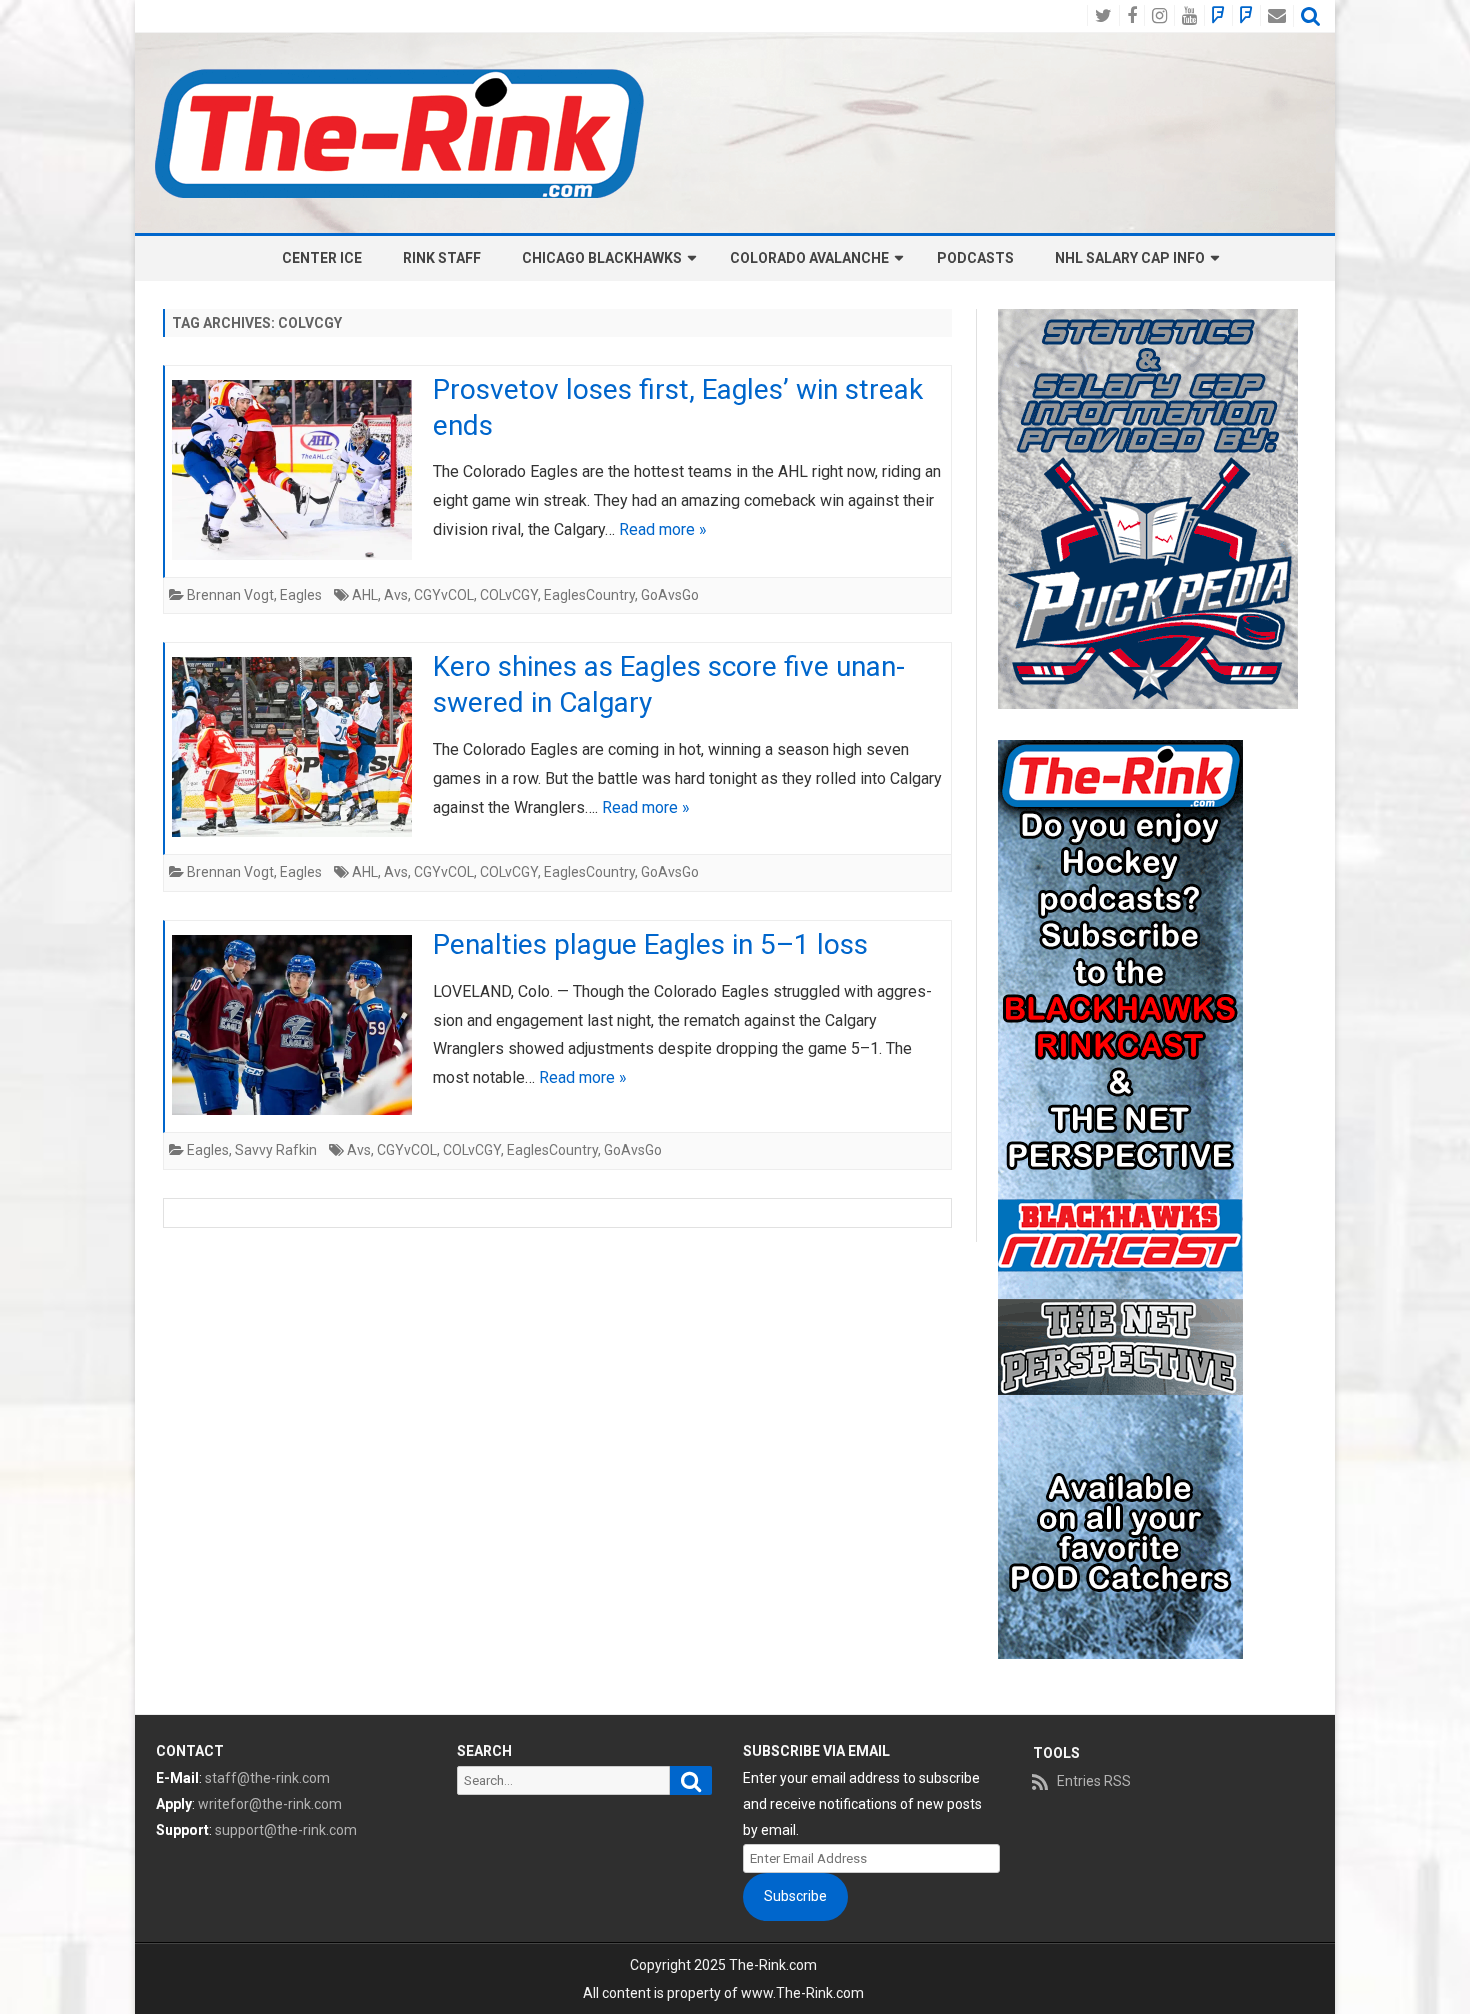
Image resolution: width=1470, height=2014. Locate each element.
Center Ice (322, 258)
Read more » (663, 529)
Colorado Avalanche (809, 258)
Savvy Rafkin (276, 1150)
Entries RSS (1094, 1781)
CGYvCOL (444, 595)
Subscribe (795, 1896)
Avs (396, 595)
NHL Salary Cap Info (1130, 258)
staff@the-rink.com (267, 1778)
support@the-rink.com (286, 1830)
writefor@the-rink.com (270, 1804)
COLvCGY (509, 595)
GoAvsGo (670, 595)
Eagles (301, 595)
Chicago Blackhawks (602, 258)
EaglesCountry (589, 595)
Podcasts (975, 258)
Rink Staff (442, 258)
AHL (365, 595)
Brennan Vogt (230, 595)
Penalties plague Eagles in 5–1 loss (650, 944)
